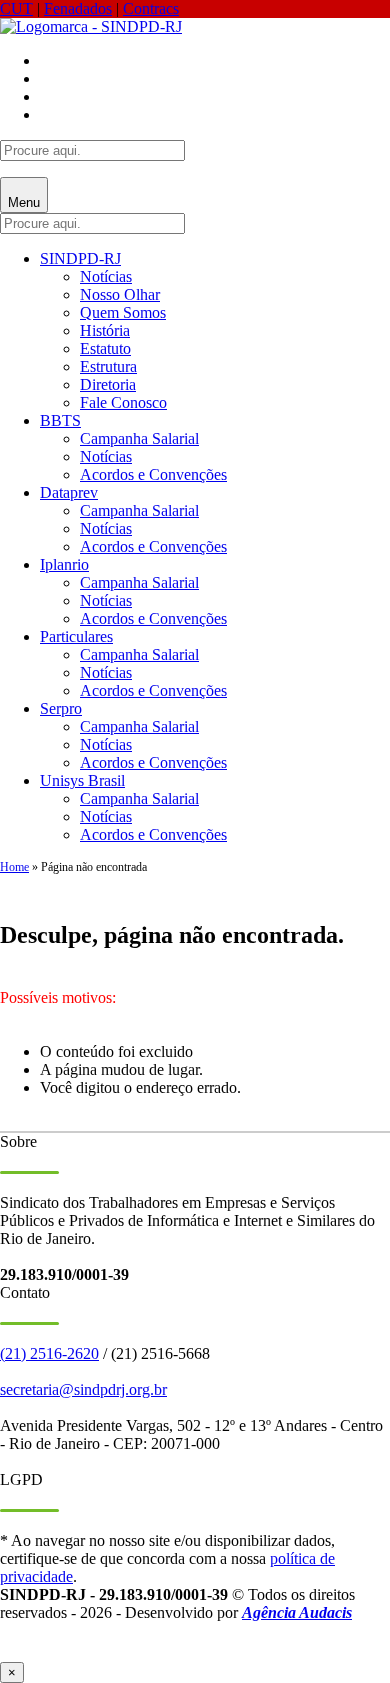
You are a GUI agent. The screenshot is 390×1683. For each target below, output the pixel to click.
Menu (24, 202)
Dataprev (69, 492)
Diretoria (108, 384)
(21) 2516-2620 (49, 1353)
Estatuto (105, 348)
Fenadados (78, 8)
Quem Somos (123, 312)
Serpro (61, 708)
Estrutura (108, 366)
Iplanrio (64, 564)
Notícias (106, 276)
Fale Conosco (123, 402)
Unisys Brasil (82, 780)
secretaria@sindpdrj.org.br (83, 1389)
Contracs (151, 8)
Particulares (76, 636)
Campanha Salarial (139, 438)
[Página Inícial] (91, 26)
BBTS (60, 420)
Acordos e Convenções (153, 474)
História (105, 330)
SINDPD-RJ (80, 258)
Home (14, 867)
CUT (16, 8)
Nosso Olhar (120, 294)
